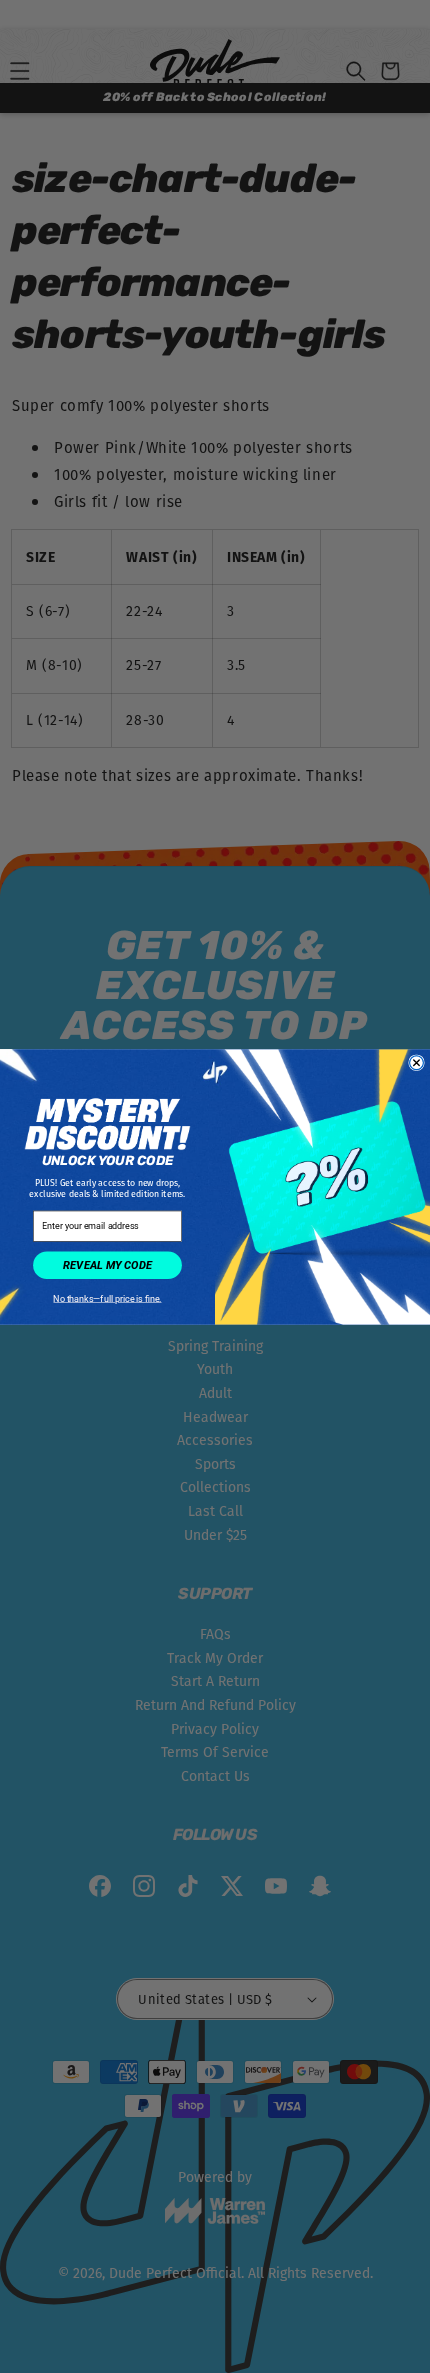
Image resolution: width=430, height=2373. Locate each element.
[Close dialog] (417, 1062)
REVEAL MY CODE (107, 1264)
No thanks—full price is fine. (107, 1298)
